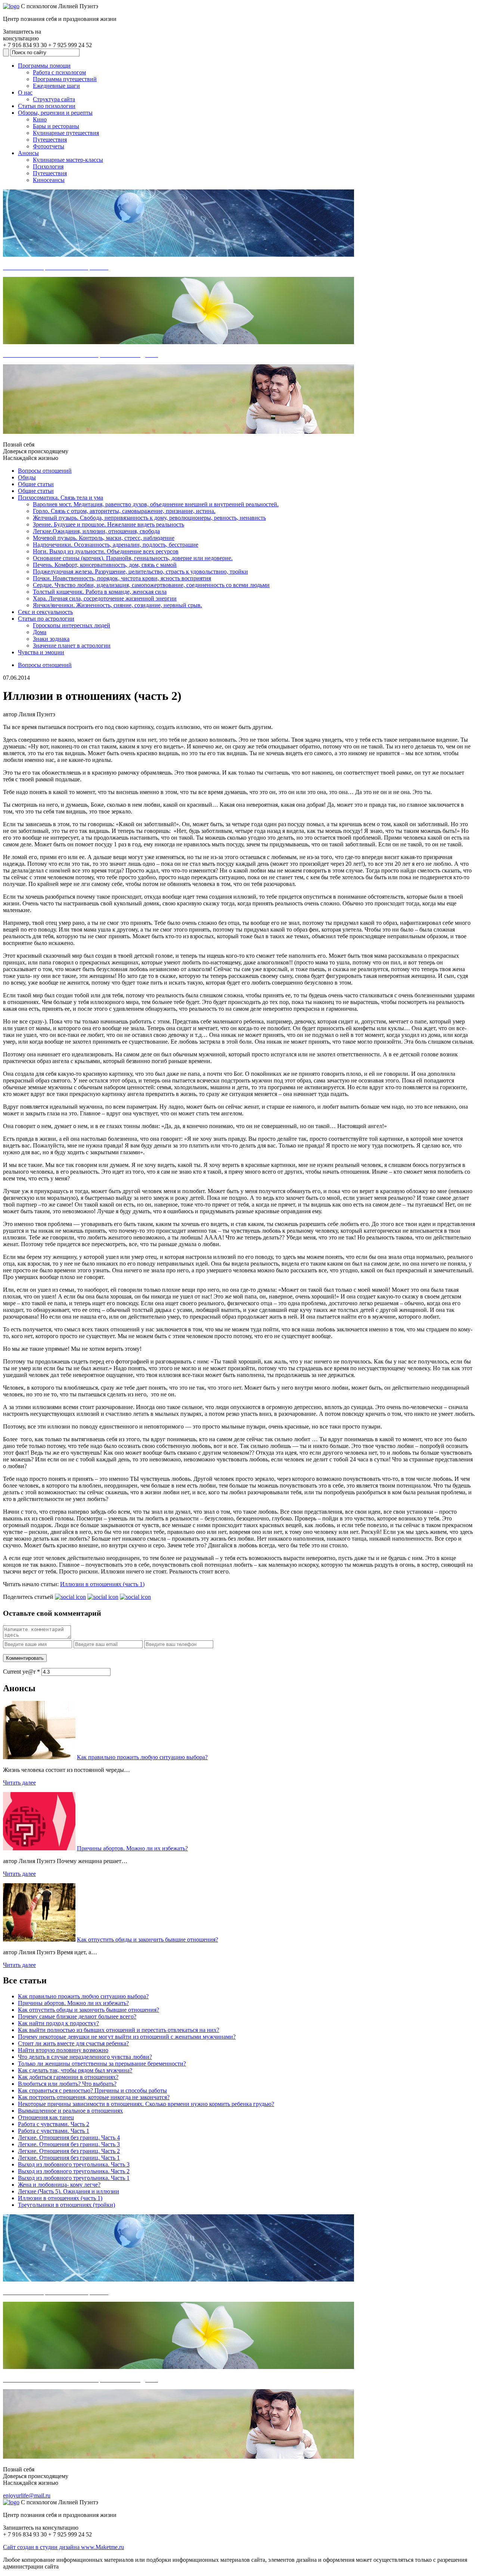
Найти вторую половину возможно (63, 2050)
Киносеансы (49, 180)
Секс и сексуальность (45, 612)
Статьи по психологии (47, 106)
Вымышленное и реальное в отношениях (70, 2111)
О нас (25, 92)
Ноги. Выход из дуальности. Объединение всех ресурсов (106, 551)
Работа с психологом (59, 72)
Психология (48, 166)
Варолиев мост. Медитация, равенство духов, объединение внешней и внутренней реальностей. (156, 504)
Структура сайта (54, 99)
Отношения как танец (46, 2117)
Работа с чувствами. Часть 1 (54, 2131)
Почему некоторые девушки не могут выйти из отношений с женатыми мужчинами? (127, 2037)
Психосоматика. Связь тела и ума (60, 498)
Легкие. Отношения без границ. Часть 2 (69, 2151)
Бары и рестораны (56, 126)
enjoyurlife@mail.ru (27, 2495)
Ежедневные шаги (56, 86)
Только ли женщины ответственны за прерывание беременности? (102, 2064)
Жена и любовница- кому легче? (59, 2185)
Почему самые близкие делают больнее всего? (77, 2016)
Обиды (27, 477)
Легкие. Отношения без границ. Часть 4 (69, 2138)
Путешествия (50, 140)
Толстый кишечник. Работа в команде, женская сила (100, 592)
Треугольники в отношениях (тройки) (66, 2205)
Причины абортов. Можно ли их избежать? (132, 1848)
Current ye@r (21, 1672)
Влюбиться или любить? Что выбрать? (67, 2084)
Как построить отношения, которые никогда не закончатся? (94, 2097)
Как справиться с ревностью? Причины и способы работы (92, 2090)
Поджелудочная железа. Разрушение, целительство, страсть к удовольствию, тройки (140, 572)
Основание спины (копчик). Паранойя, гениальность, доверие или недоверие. (133, 558)
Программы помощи (44, 66)
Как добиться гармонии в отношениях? (68, 2077)
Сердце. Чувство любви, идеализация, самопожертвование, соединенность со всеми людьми (151, 585)
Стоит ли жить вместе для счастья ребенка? (73, 2043)
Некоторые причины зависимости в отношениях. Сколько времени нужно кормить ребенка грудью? (146, 2104)
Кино (40, 119)
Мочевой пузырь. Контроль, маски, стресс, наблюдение (104, 538)
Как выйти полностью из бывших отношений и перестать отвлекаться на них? (119, 2030)
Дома (40, 632)
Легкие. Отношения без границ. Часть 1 (69, 2158)
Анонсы (28, 153)
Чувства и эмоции (41, 652)
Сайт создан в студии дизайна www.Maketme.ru (63, 2547)
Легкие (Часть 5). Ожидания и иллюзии (69, 2191)
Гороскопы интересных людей (72, 625)
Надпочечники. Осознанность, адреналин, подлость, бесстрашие (116, 545)
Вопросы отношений (45, 471)
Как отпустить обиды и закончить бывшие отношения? (148, 1939)
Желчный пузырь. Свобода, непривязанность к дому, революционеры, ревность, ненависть (149, 518)
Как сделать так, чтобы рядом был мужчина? (75, 2070)
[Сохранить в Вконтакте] (70, 1597)
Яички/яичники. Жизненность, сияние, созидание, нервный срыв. (117, 605)
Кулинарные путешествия (66, 133)
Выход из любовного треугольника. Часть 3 (74, 2164)
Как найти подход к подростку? (58, 2023)
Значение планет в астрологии (72, 645)
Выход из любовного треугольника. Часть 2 (74, 2171)
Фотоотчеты (49, 146)
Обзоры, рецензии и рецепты (55, 113)
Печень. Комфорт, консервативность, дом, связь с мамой (105, 565)
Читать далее (19, 1783)
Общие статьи (36, 484)
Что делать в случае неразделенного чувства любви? (85, 2057)
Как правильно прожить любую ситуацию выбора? (142, 1757)
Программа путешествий (65, 79)
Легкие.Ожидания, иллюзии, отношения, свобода (96, 531)
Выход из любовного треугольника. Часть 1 (74, 2178)
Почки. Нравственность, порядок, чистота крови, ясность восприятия (122, 578)
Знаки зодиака (51, 639)
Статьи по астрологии (46, 619)
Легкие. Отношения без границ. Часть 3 (69, 2144)
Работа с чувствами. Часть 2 (54, 2124)
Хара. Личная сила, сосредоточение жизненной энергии (105, 598)
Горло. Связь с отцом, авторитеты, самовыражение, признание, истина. (124, 511)
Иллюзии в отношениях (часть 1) (102, 1584)
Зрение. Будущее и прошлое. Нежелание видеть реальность (108, 524)
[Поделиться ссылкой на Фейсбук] (135, 1597)
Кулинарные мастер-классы (68, 160)
